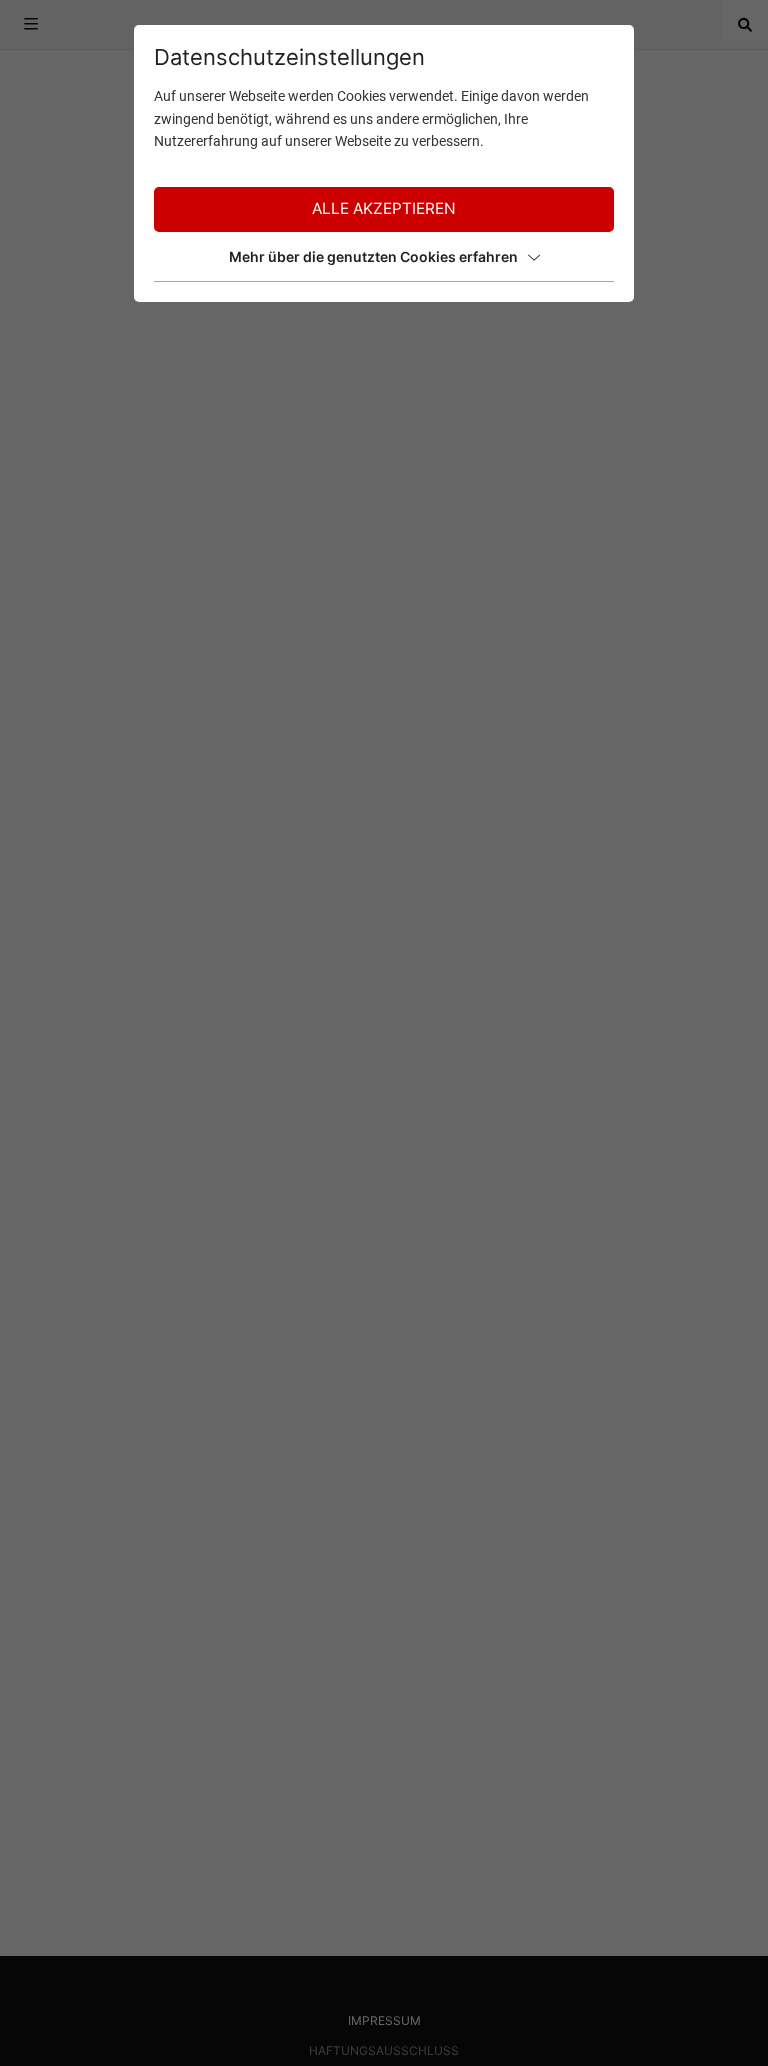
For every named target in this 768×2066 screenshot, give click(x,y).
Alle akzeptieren (384, 208)
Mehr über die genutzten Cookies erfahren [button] (373, 256)
